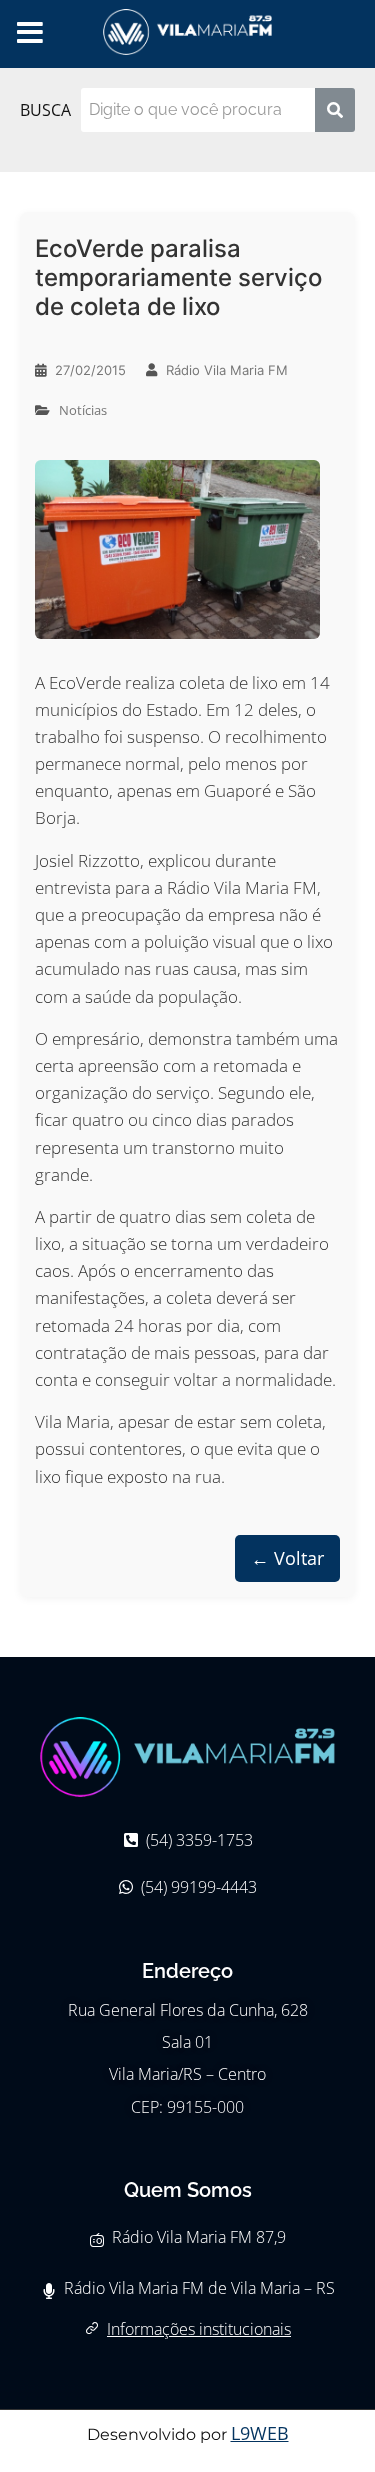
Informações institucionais (199, 2329)
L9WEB (260, 2433)
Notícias (83, 410)
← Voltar (287, 1558)
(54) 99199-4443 (199, 1887)
